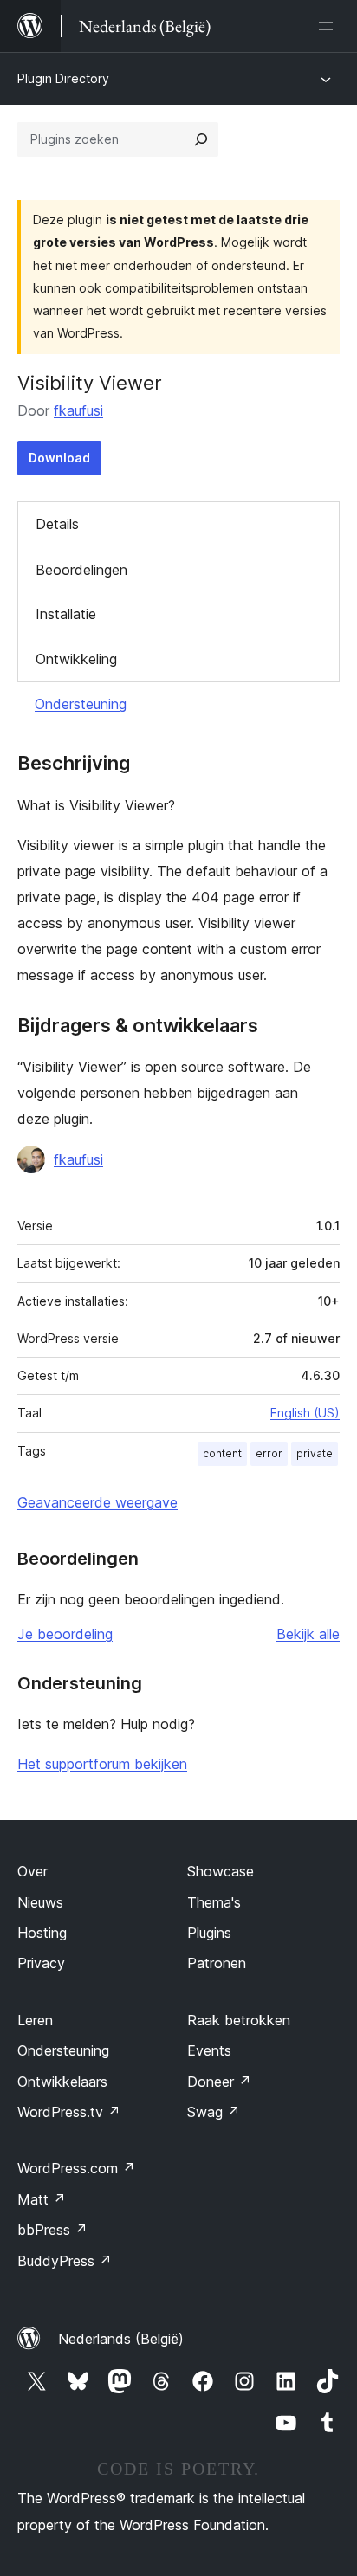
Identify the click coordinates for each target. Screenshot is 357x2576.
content (222, 1453)
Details (57, 524)
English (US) (305, 1413)
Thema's (214, 1902)
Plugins (209, 1933)
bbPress (52, 2230)
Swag (214, 2112)
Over (32, 1871)
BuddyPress (65, 2261)
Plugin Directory (63, 78)
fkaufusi (78, 410)
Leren (35, 2020)
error (269, 1453)
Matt (42, 2199)
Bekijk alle (308, 1634)
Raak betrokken (239, 2020)
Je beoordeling (65, 1634)
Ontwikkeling (76, 659)
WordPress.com (76, 2168)
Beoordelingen (81, 570)
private (315, 1453)
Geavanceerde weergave (97, 1502)
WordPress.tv (69, 2112)
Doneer (219, 2082)
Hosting (42, 1933)
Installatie (66, 614)
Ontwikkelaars (62, 2082)
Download (59, 458)
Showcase (221, 1871)
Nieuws (40, 1902)
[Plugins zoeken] (201, 139)
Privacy (41, 1963)
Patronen (217, 1963)
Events (209, 2050)
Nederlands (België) (121, 2339)
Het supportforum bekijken (102, 1764)
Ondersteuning (81, 704)
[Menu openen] (329, 26)
